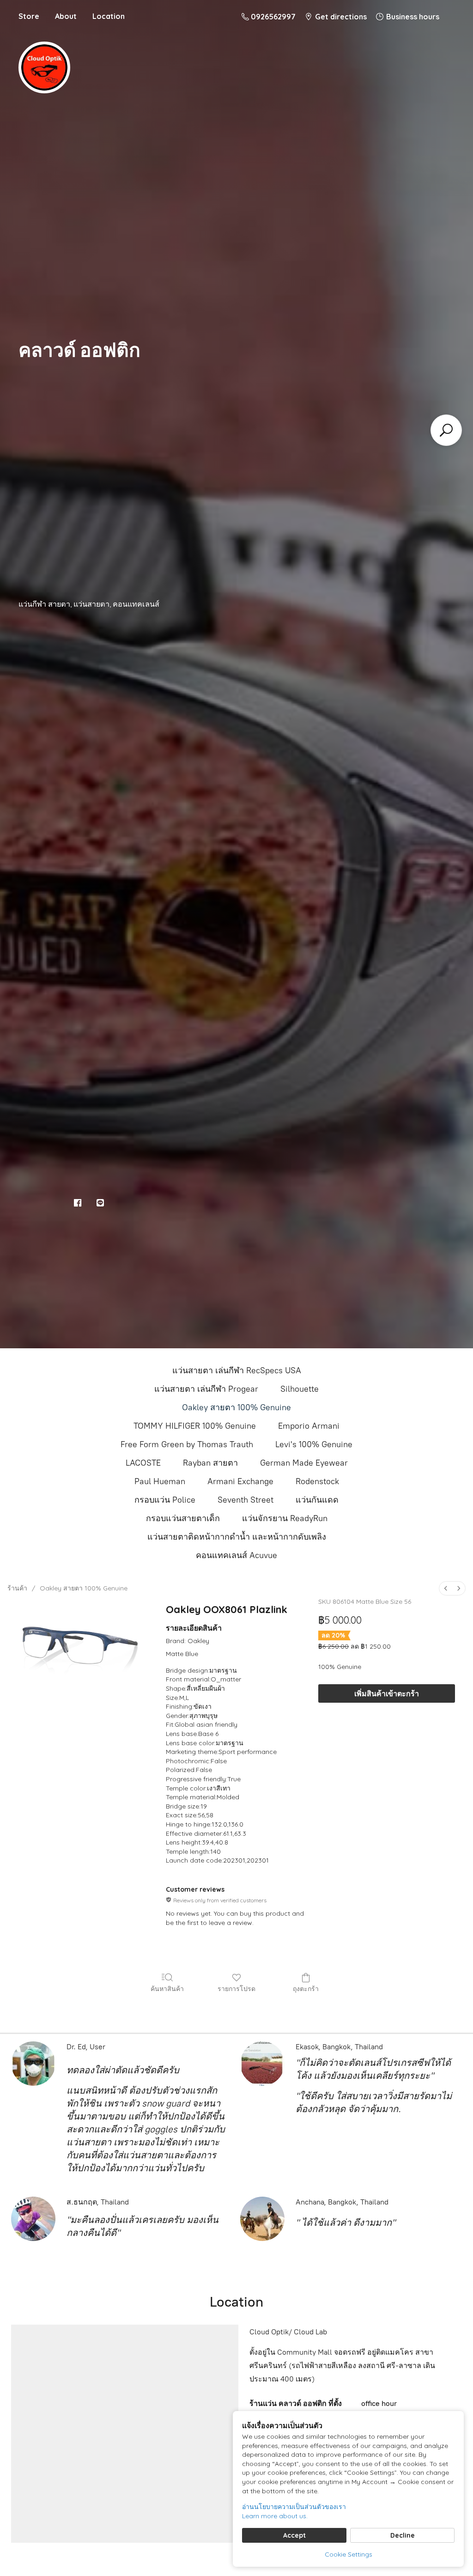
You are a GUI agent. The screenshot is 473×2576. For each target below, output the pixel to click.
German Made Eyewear (304, 1463)
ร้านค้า (17, 1588)
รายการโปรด (236, 1989)
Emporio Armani (309, 1426)
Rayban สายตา (210, 1463)
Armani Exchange (240, 1481)
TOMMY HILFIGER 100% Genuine (195, 1426)
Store (29, 16)
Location (109, 16)
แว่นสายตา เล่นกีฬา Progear (206, 1389)
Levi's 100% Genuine (314, 1444)
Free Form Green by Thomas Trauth (187, 1444)
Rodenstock (317, 1481)
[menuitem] (446, 1588)
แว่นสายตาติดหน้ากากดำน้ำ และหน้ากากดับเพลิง (237, 1537)
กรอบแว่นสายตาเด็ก (183, 1518)
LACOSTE (143, 1463)
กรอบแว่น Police (165, 1500)
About (66, 16)
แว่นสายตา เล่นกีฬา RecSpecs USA (237, 1370)
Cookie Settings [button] (349, 2554)
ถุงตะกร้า (306, 1989)
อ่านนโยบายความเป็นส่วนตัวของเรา (294, 2507)
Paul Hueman (160, 1481)
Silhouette (300, 1389)
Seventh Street (246, 1500)
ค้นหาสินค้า (167, 1989)
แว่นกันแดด (317, 1500)
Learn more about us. (275, 2516)
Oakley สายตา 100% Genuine (236, 1407)
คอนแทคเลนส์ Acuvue (236, 1555)
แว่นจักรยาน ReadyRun (285, 1518)
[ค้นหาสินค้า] (446, 430)
